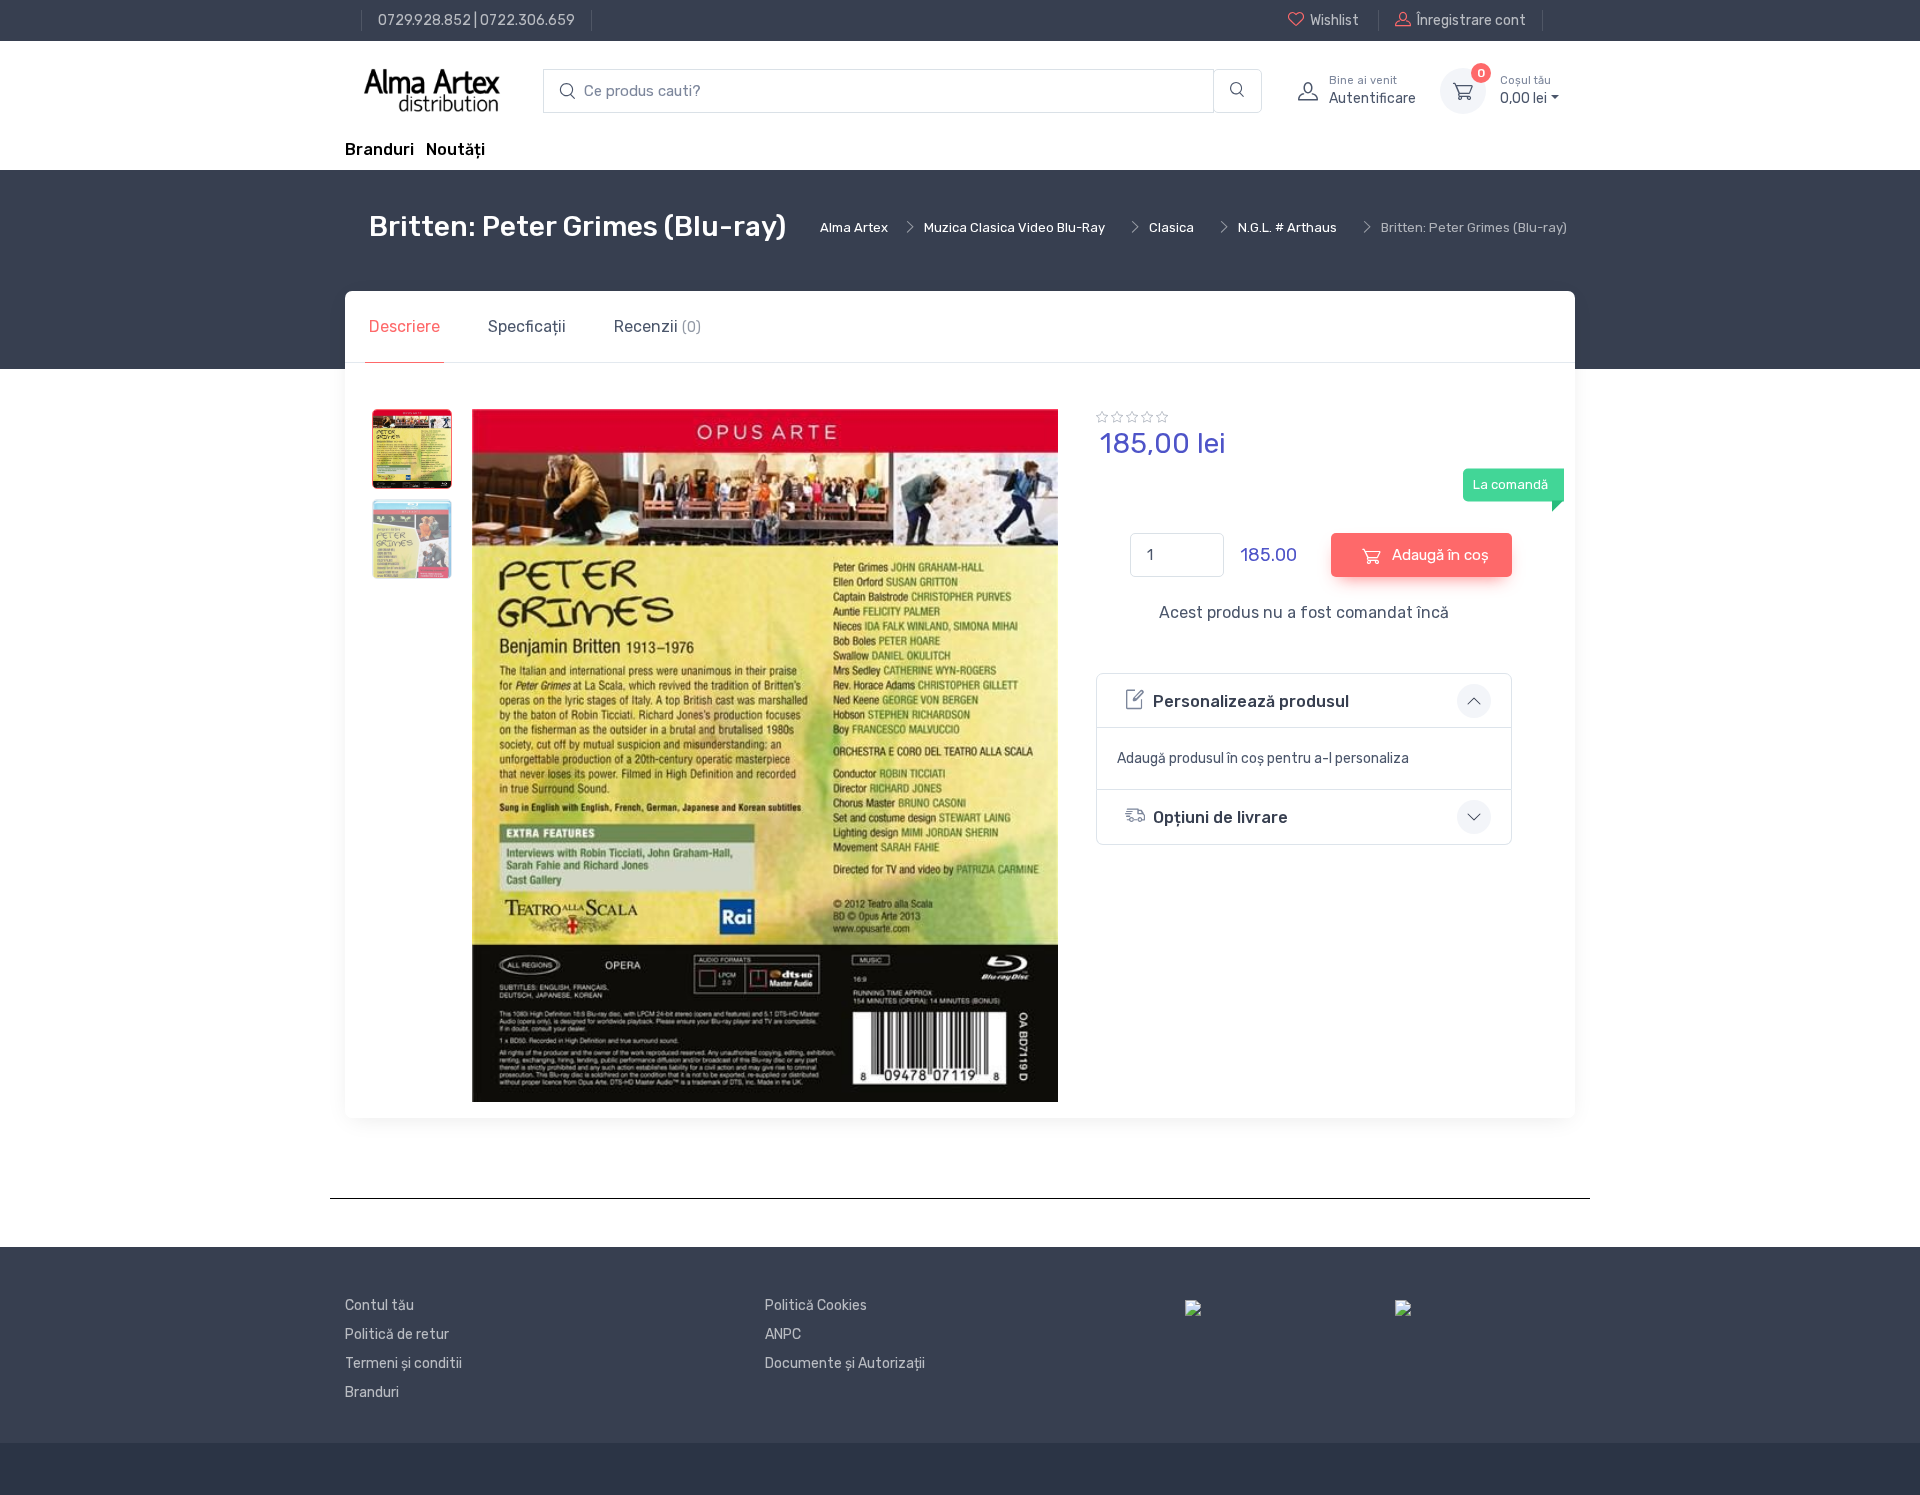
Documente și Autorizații (845, 1363)
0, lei (1525, 90)
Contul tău (379, 1305)
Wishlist (1334, 20)
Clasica (1171, 227)
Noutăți (455, 149)
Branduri (379, 149)
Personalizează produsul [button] (1251, 701)
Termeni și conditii (403, 1363)
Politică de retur (397, 1334)
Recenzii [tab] (657, 326)
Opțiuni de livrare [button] (1220, 817)
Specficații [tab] (527, 326)
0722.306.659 (527, 20)
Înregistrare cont (1471, 20)
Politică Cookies (816, 1305)
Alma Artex (854, 227)
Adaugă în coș (1438, 555)
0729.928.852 (424, 20)
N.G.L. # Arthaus (1287, 227)
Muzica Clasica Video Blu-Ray (1014, 227)
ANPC (783, 1334)
